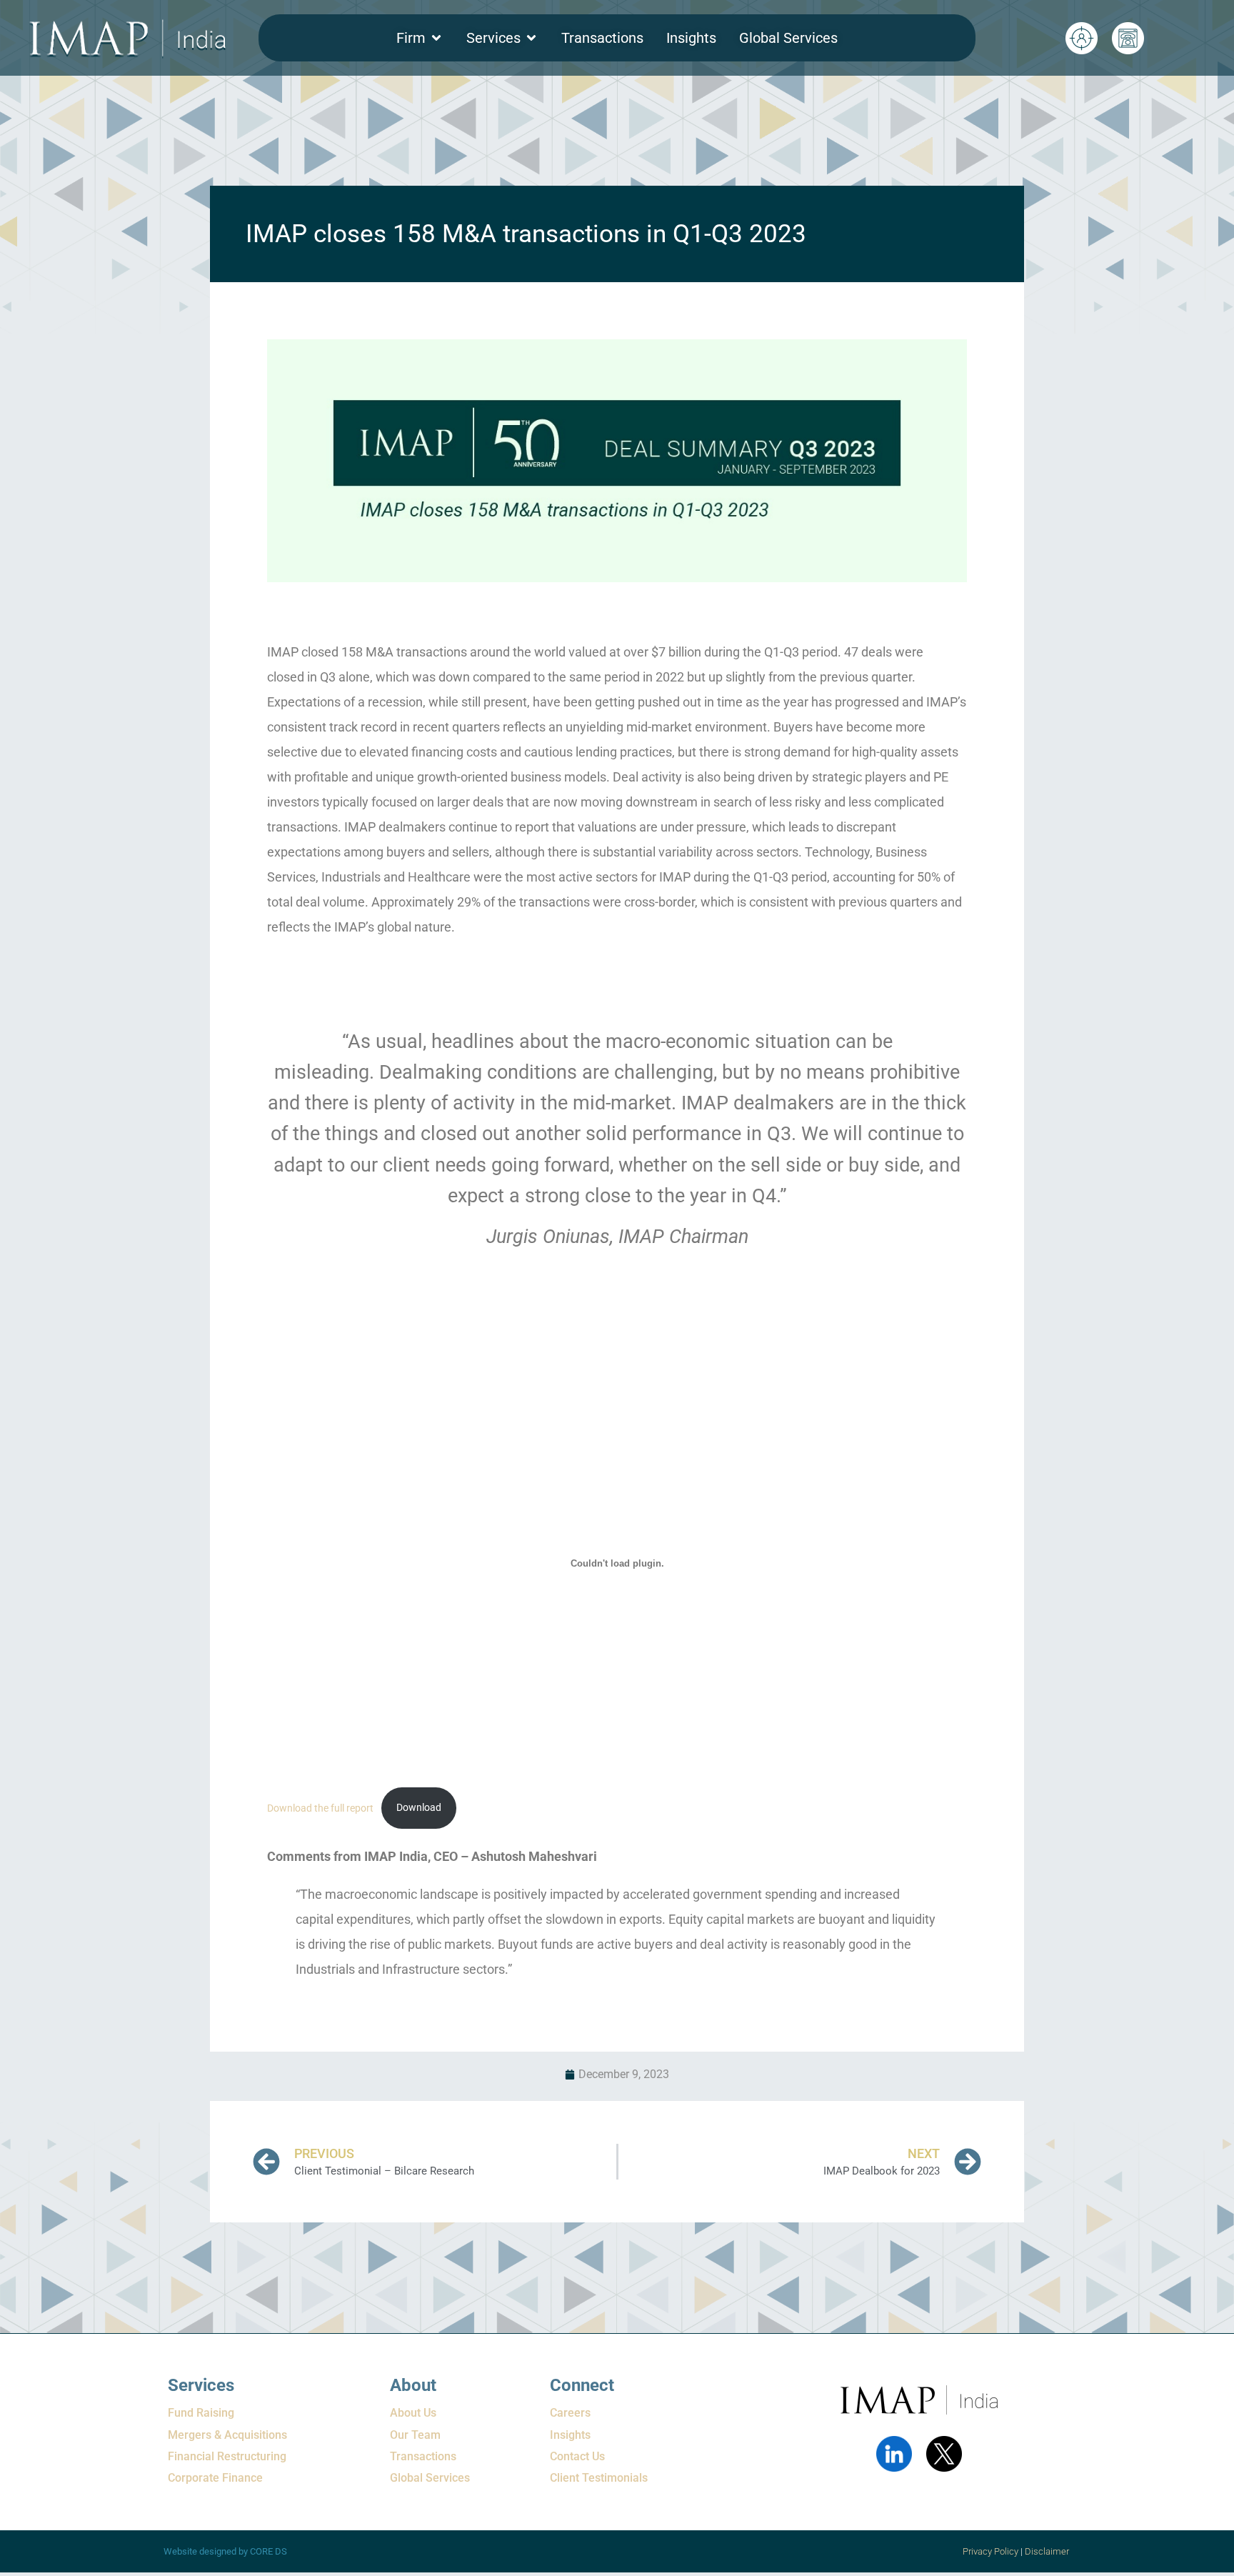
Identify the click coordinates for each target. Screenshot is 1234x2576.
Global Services (430, 2478)
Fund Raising (201, 2413)
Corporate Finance (215, 2478)
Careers (570, 2413)
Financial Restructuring (227, 2456)
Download (419, 1808)
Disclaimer (1048, 2551)
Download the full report (320, 1808)
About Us (413, 2413)
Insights (570, 2435)
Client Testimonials (599, 2478)
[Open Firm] (436, 38)
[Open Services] (531, 38)
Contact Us (577, 2456)
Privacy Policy (990, 2551)
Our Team (415, 2435)
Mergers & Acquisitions (227, 2435)
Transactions (423, 2456)
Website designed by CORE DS (225, 2551)
